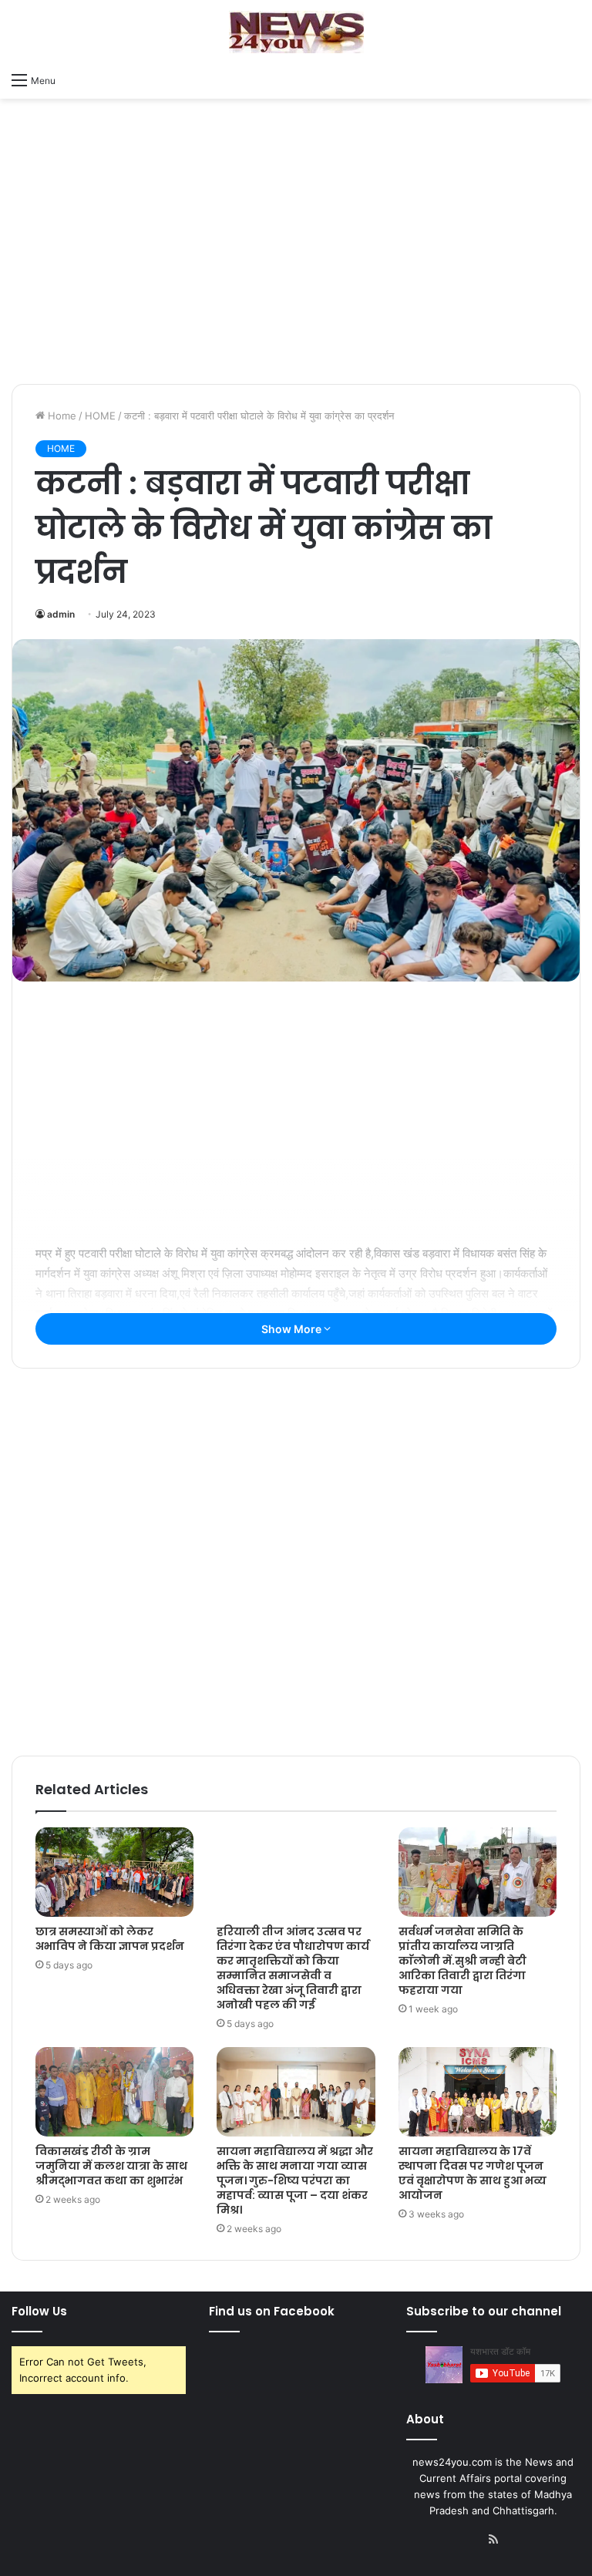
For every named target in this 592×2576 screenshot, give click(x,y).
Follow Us (39, 2311)
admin (61, 614)
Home (61, 416)
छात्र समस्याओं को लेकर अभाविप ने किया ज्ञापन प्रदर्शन (110, 1939)
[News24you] (296, 32)
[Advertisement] (296, 261)
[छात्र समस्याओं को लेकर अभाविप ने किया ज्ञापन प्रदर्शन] (114, 1872)
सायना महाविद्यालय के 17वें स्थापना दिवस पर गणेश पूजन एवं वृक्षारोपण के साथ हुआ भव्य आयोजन (473, 2173)
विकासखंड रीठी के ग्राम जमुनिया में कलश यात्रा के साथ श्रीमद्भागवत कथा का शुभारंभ (111, 2166)
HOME (100, 416)
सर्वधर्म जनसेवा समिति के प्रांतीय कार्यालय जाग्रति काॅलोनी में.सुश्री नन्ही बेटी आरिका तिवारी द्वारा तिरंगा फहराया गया (462, 1961)
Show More (293, 1329)
